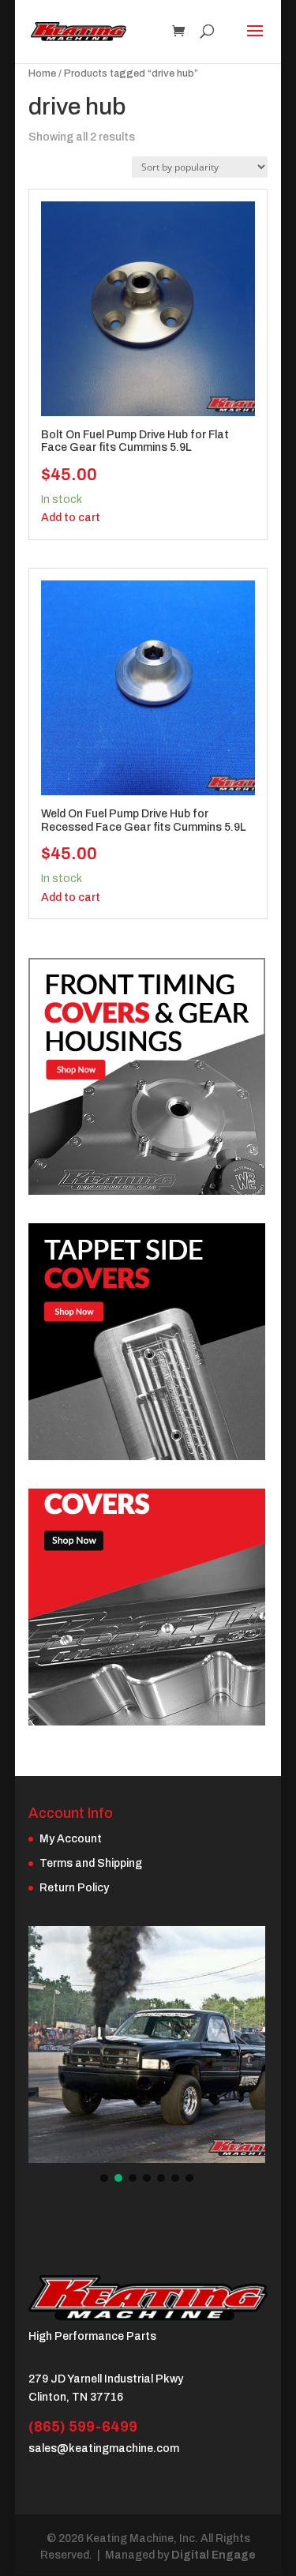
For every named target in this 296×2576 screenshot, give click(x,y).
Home (42, 73)
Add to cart (71, 518)
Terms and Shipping (91, 1863)
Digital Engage (214, 2555)
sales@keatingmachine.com (104, 2448)
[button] (104, 2178)
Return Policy (74, 1888)
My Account (71, 1839)
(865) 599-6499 (83, 2427)
